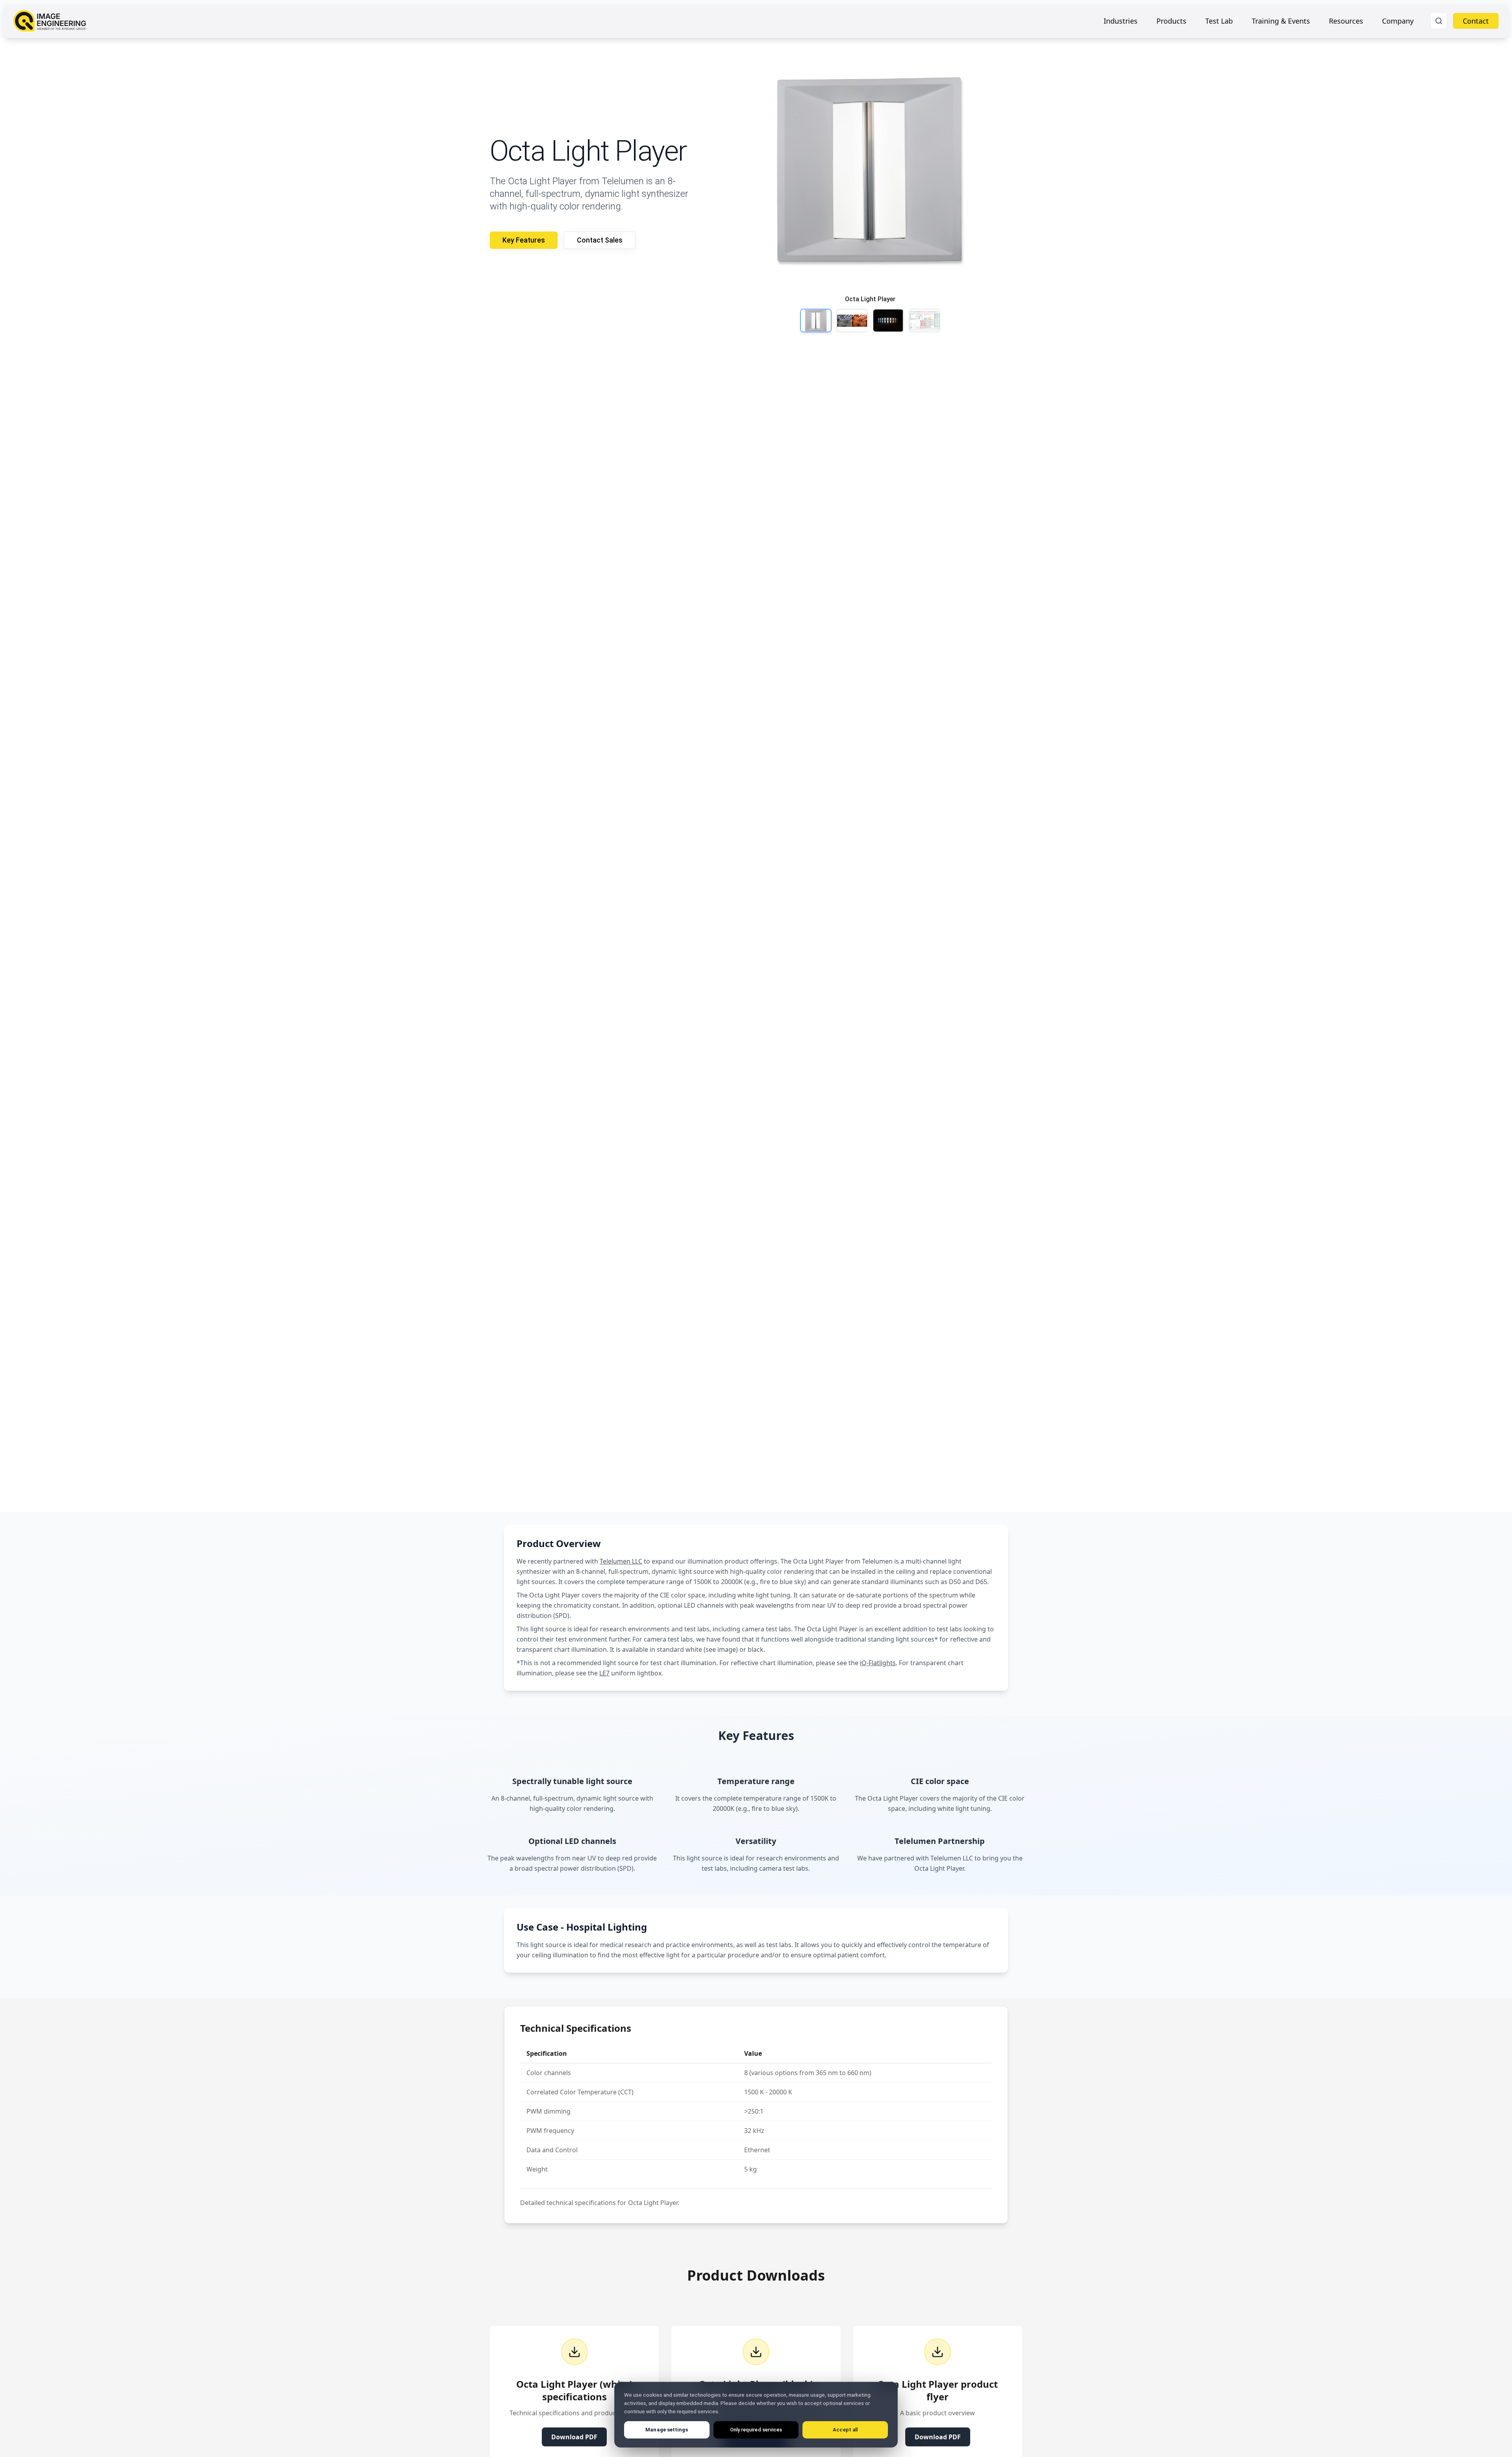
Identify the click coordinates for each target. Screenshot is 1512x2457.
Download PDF (574, 2437)
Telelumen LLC (621, 1561)
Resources (1346, 21)
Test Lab (1219, 21)
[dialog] (756, 2415)
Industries (1121, 21)
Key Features (524, 240)
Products (1171, 21)
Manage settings (667, 2430)
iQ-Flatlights (878, 1663)
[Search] (1439, 21)
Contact (1476, 21)
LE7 (604, 1673)
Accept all (845, 2430)
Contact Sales (600, 240)
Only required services (756, 2430)
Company (1398, 21)
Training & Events (1281, 21)
